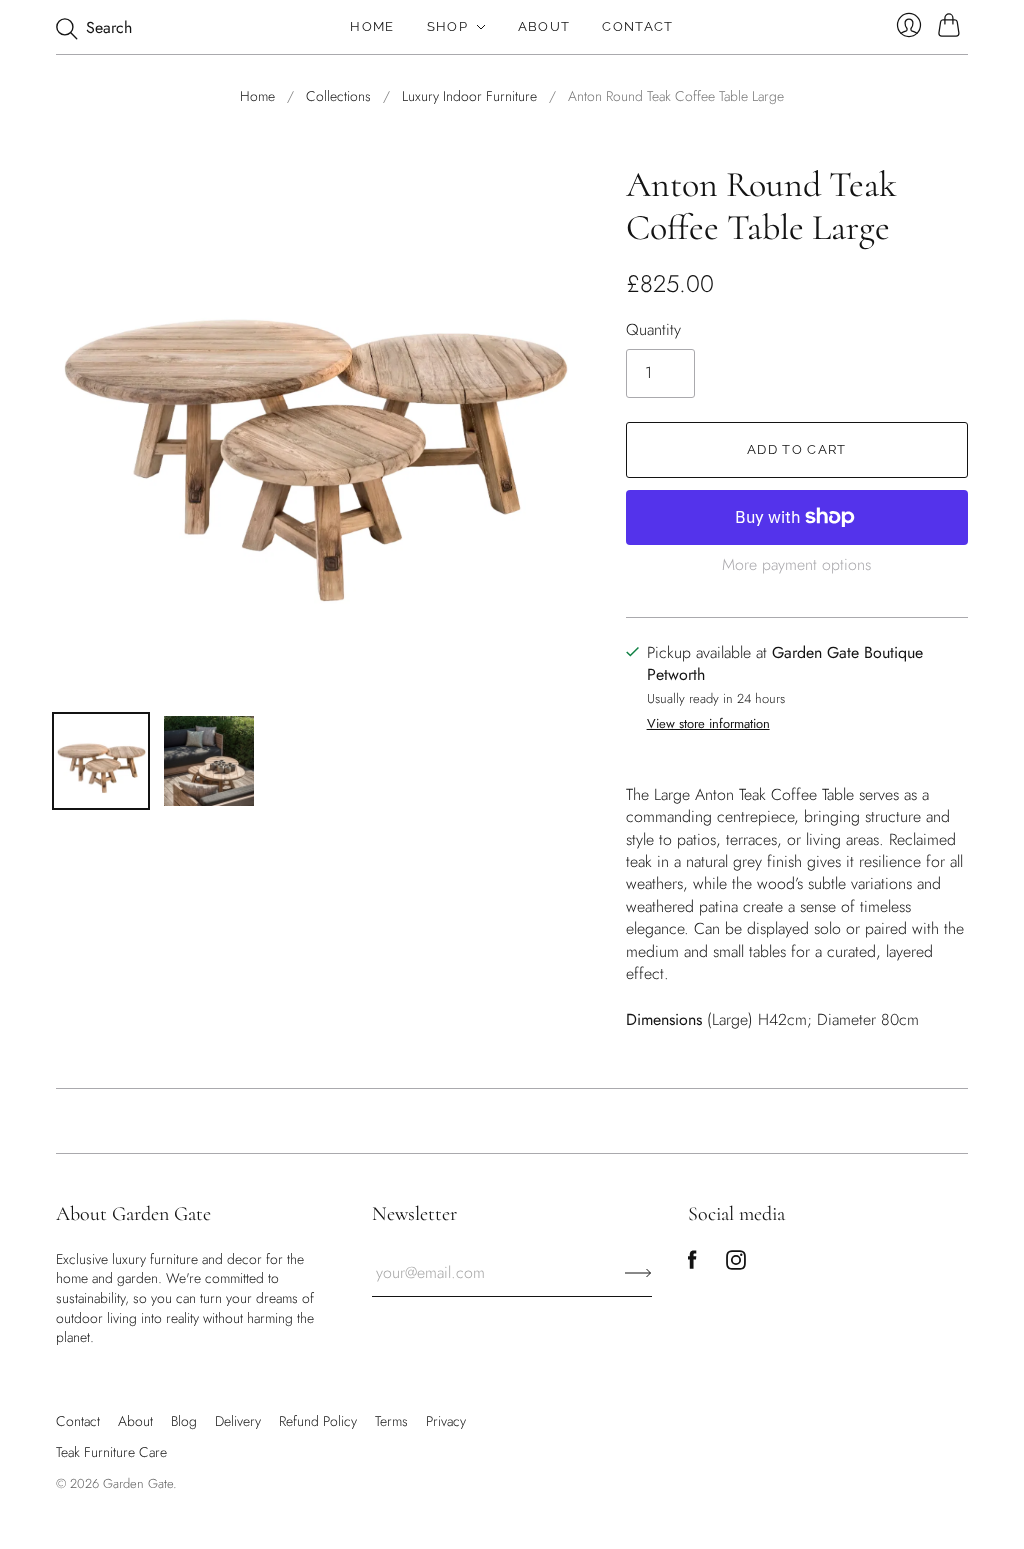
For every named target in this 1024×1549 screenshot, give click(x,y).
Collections (338, 96)
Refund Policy (318, 1421)
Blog (184, 1421)
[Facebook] (692, 1264)
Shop (447, 26)
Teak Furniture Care (111, 1452)
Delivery (238, 1421)
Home (372, 26)
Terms (391, 1421)
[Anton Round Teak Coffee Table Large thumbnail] (209, 761)
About (544, 26)
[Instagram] (736, 1264)
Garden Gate (138, 1483)
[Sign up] (638, 1273)
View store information (708, 724)
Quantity (653, 330)
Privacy (446, 1421)
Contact (637, 26)
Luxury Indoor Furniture (469, 96)
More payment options (796, 564)
